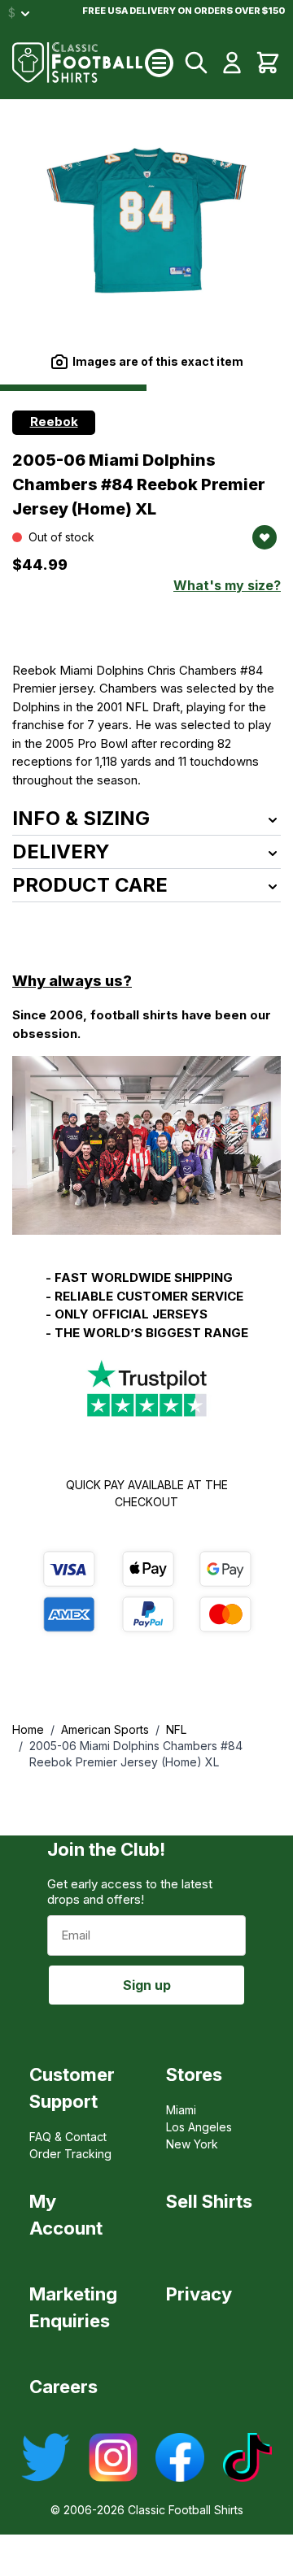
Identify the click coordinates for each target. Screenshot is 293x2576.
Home (28, 1729)
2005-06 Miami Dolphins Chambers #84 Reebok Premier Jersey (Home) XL (136, 1754)
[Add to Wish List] (265, 537)
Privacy (199, 2294)
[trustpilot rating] (146, 1389)
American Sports (105, 1729)
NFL (176, 1729)
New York (192, 2144)
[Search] (196, 63)
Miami (181, 2110)
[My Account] (232, 63)
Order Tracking (70, 2154)
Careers (63, 2387)
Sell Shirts (209, 2201)
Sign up (147, 1985)
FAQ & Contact (68, 2137)
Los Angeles (199, 2127)
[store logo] (79, 63)
